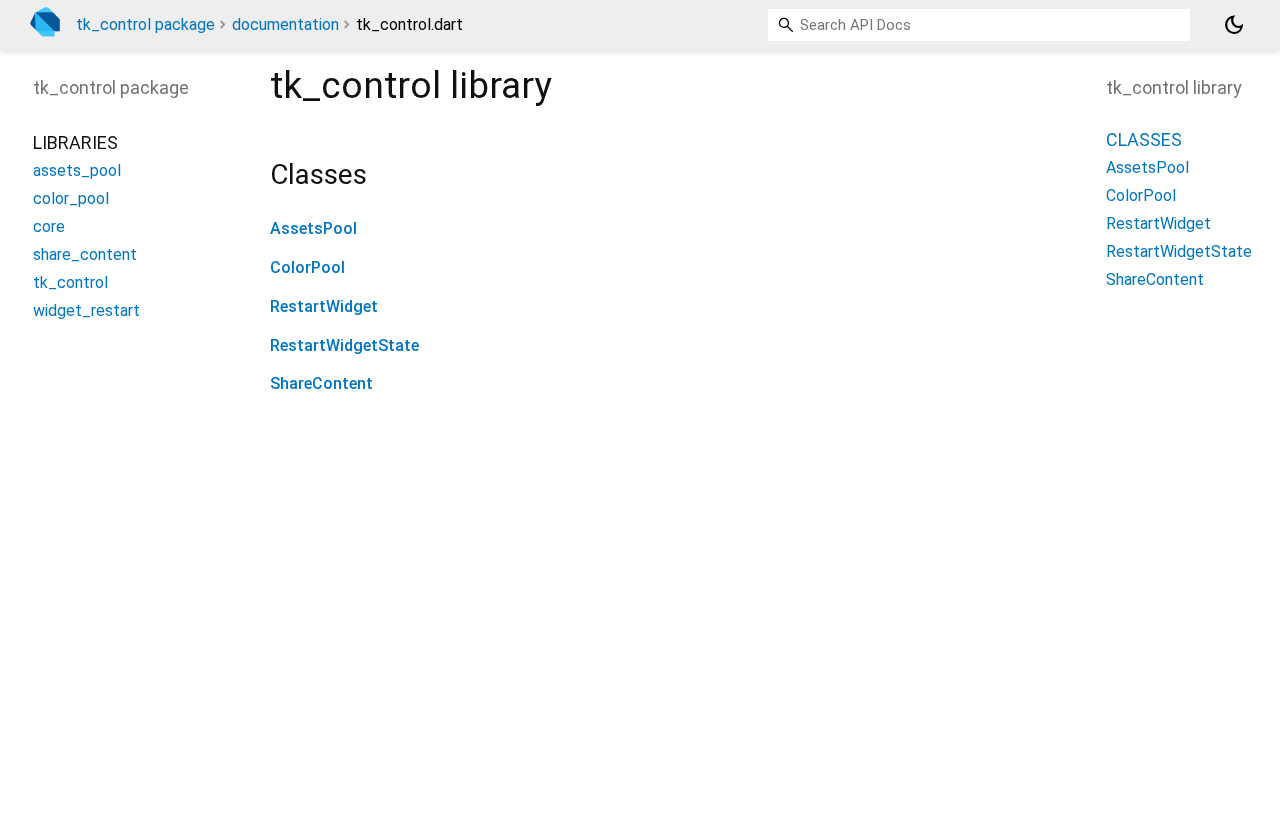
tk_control (70, 282)
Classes (1144, 139)
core (49, 226)
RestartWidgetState (344, 345)
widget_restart (86, 310)
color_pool (71, 198)
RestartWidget (324, 306)
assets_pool (77, 170)
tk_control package (145, 24)
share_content (85, 254)
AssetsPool (313, 228)
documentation (285, 24)
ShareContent (321, 383)
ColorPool (307, 267)
